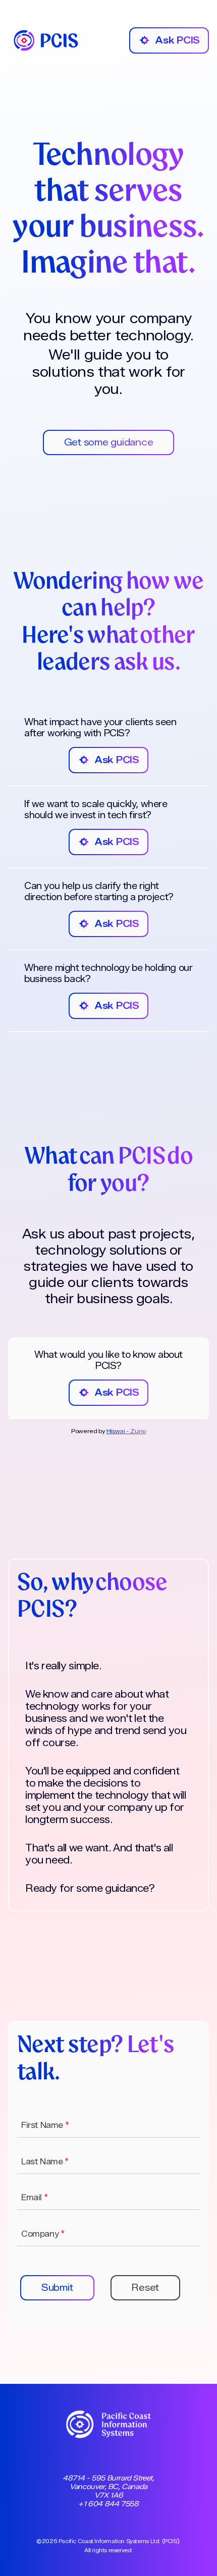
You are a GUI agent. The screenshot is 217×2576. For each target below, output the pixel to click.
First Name (45, 2125)
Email (34, 2197)
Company (43, 2234)
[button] (57, 2288)
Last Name (45, 2162)
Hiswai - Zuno (126, 1431)
